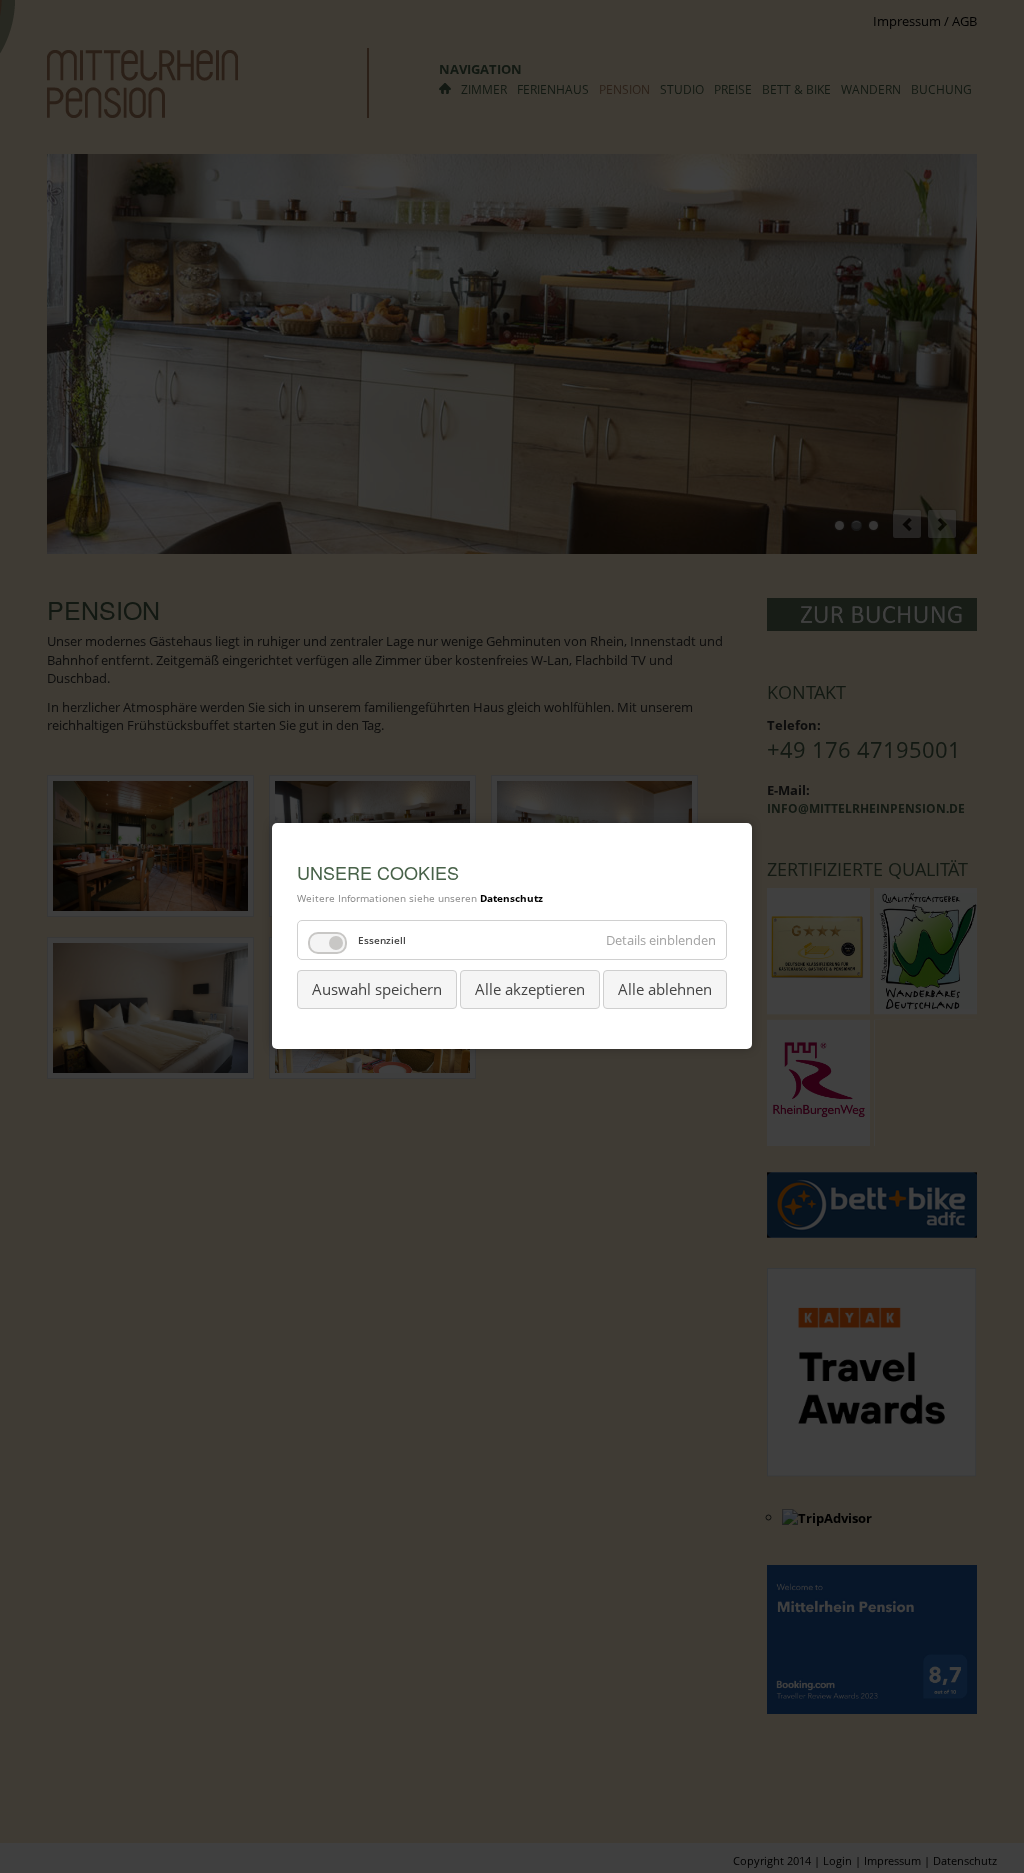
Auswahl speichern (377, 989)
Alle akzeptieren (530, 989)
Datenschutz (511, 898)
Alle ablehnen (665, 989)
